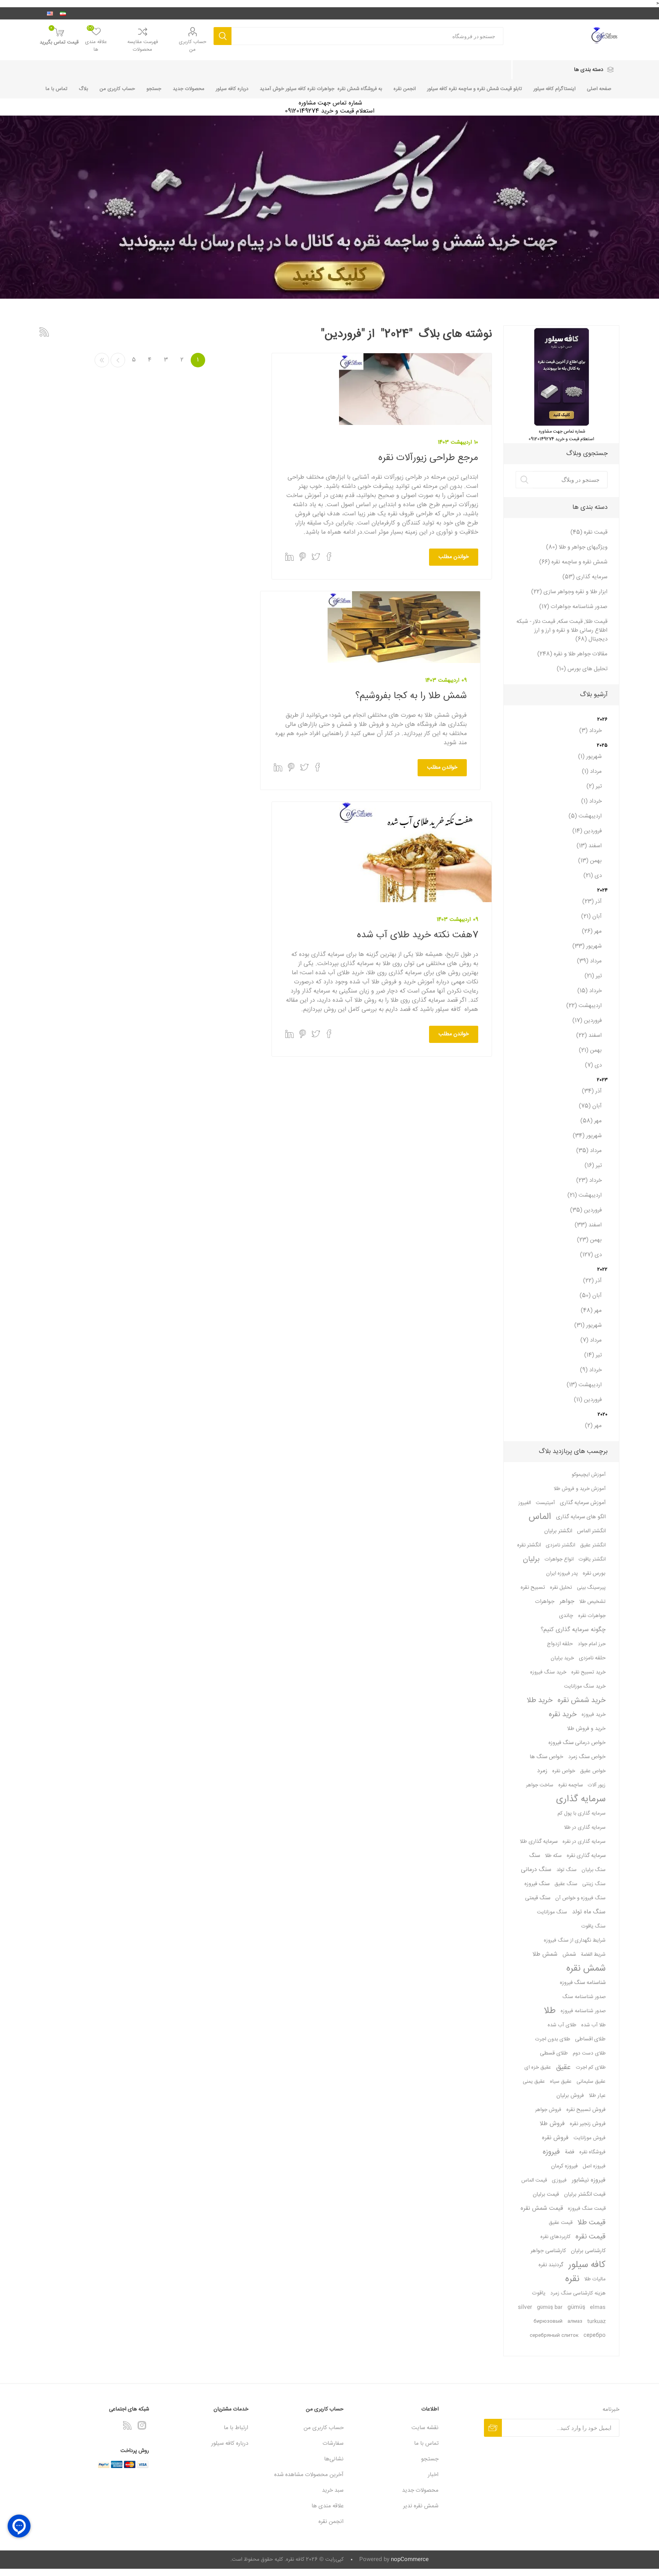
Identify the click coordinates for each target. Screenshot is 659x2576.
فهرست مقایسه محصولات (143, 46)
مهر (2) (593, 1426)
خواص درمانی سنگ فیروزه (577, 1743)
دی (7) (593, 1065)
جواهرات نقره (592, 1616)
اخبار (433, 2475)
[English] (50, 13)
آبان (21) (591, 916)
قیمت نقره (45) (589, 532)
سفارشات (333, 2443)
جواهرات (545, 1602)
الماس (540, 1517)
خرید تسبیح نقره (588, 1672)
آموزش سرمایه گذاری (583, 1503)
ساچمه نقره (571, 1785)
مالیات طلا (595, 2279)
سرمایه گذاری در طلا (585, 1828)
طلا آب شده (593, 2025)
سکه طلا (553, 1856)
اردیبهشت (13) (584, 1385)
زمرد (542, 1771)
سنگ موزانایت (552, 1912)
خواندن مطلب (454, 557)
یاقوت (539, 2293)
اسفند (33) (588, 1225)
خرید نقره (563, 1715)
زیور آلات (597, 1785)
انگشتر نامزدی (560, 1545)
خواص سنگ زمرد (587, 1757)
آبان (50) (591, 1296)
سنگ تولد (567, 1870)
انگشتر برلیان (558, 1531)
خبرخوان (44, 332)
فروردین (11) (588, 1400)
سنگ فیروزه (537, 1884)
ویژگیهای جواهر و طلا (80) (577, 547)
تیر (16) (593, 1166)
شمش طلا (545, 1954)
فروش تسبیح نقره (586, 2110)
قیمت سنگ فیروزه (587, 2209)
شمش (569, 1955)
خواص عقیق (593, 1771)
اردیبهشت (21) (585, 1195)
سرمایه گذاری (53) (585, 577)
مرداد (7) (591, 1340)
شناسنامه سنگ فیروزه (583, 1983)
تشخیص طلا (592, 1602)
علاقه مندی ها (328, 2506)
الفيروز (525, 1503)
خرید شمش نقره (582, 1701)
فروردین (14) (587, 831)
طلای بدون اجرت (553, 2039)
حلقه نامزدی (592, 1658)
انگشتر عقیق (593, 1545)
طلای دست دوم (589, 2053)
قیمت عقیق (561, 2223)
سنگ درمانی (536, 1870)
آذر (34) (592, 1091)
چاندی (566, 1616)
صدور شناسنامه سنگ (584, 1997)
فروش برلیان (570, 2096)
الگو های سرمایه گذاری (581, 1517)
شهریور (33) (587, 946)
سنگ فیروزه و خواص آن (580, 1898)
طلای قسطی (554, 2053)
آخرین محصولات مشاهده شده (309, 2475)
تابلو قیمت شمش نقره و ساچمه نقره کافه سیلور (475, 89)
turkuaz (596, 2322)
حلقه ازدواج (560, 1644)
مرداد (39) (589, 961)
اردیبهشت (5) (585, 816)
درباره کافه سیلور (232, 89)
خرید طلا (540, 1701)
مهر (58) (591, 1121)
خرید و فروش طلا (586, 1729)
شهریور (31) (588, 1325)
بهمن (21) (590, 1050)
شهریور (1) (590, 757)
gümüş (576, 2307)
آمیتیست (545, 1503)
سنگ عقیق (566, 1884)
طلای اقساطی (590, 2039)
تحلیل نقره (561, 1588)
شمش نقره (586, 1969)
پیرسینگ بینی (591, 1588)
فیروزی (559, 2180)
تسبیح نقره (533, 1588)
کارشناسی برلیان (588, 2251)
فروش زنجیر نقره (588, 2124)
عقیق (563, 2068)
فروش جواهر (548, 2110)
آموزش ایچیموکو (589, 1475)
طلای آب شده (562, 2025)
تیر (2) (594, 786)
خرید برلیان (562, 1658)
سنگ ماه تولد (589, 1912)
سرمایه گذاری (581, 1799)
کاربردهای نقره (555, 2237)
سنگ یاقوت (593, 1926)
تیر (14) (593, 1355)
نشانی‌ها (334, 2459)
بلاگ (84, 89)
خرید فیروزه (594, 1715)
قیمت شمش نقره (542, 2208)
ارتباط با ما (236, 2428)
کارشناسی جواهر (548, 2251)
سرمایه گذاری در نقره (584, 1842)
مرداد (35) (589, 1151)
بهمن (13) (590, 861)
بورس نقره (594, 1574)
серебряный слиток (554, 2336)
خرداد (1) (591, 801)
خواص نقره (564, 1771)
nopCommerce (410, 2560)
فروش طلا (552, 2124)
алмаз (575, 2322)
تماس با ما (56, 89)
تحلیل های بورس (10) (582, 669)
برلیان (531, 1559)
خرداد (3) (591, 731)
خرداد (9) (591, 1370)
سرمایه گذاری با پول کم (582, 1813)
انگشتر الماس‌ (591, 1531)
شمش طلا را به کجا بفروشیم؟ (411, 696)
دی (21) (593, 876)
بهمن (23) (589, 1240)
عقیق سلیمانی (591, 2082)
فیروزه (551, 2152)
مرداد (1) (592, 772)
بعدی (118, 360)
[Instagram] (142, 2425)
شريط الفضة (593, 1955)
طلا (550, 2011)
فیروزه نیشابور (589, 2180)
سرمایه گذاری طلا (539, 1842)
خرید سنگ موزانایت (585, 1686)
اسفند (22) (589, 1035)
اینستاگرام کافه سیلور (555, 89)
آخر (102, 360)
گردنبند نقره (551, 2265)
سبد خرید (333, 2490)
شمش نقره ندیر (421, 2506)
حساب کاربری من (193, 46)
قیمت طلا (591, 2223)
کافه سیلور (587, 2265)
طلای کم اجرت (591, 2068)
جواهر (567, 1602)
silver (525, 2307)
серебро (595, 2336)
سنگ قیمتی (538, 1898)
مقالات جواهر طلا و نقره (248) (572, 654)
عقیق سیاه (561, 2082)
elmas (598, 2307)
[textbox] (570, 480)
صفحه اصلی (599, 89)
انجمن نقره (405, 89)
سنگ (535, 1856)
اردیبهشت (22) (584, 1006)
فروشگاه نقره (592, 2152)
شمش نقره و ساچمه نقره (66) (573, 562)
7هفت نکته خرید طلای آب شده (418, 935)
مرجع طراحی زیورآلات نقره (428, 458)
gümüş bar (550, 2307)
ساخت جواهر (540, 1785)
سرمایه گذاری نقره (586, 1856)
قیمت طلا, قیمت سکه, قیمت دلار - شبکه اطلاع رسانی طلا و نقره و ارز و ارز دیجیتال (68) (562, 630)
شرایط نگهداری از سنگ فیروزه (575, 1940)
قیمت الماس (534, 2180)
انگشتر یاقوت (592, 1559)
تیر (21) (593, 976)
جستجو (223, 36)
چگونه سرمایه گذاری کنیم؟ (573, 1630)
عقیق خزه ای (538, 2068)
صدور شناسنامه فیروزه (583, 2011)
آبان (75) (590, 1106)
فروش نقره (555, 2138)
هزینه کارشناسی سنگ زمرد (578, 2293)
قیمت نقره (591, 2237)
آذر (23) (592, 902)
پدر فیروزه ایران (562, 1574)
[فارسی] (63, 13)
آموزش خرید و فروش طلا (580, 1489)
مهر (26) (592, 931)
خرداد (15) (590, 991)
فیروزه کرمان (564, 2166)
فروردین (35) (586, 1210)
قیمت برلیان (546, 2195)
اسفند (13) (589, 846)
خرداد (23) (589, 1180)
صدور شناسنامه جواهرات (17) (573, 607)
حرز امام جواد (592, 1644)
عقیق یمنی (534, 2082)
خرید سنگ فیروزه (548, 1672)
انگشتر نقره (529, 1545)
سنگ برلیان (594, 1870)
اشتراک (493, 2428)
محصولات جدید (189, 89)
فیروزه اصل (594, 2166)
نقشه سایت (425, 2428)
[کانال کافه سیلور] (329, 207)
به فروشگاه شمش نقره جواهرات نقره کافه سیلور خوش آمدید (321, 89)
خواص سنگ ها (546, 1757)
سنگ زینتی (594, 1884)
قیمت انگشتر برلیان (585, 2195)
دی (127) (591, 1255)
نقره (572, 2279)
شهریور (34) (587, 1136)
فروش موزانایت (590, 2138)
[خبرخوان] (127, 2425)
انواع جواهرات (559, 1559)
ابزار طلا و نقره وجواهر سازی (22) (569, 592)
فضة (570, 2152)
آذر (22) (592, 1281)
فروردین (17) (587, 1021)
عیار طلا (597, 2096)
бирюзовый (548, 2322)
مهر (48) (591, 1311)
